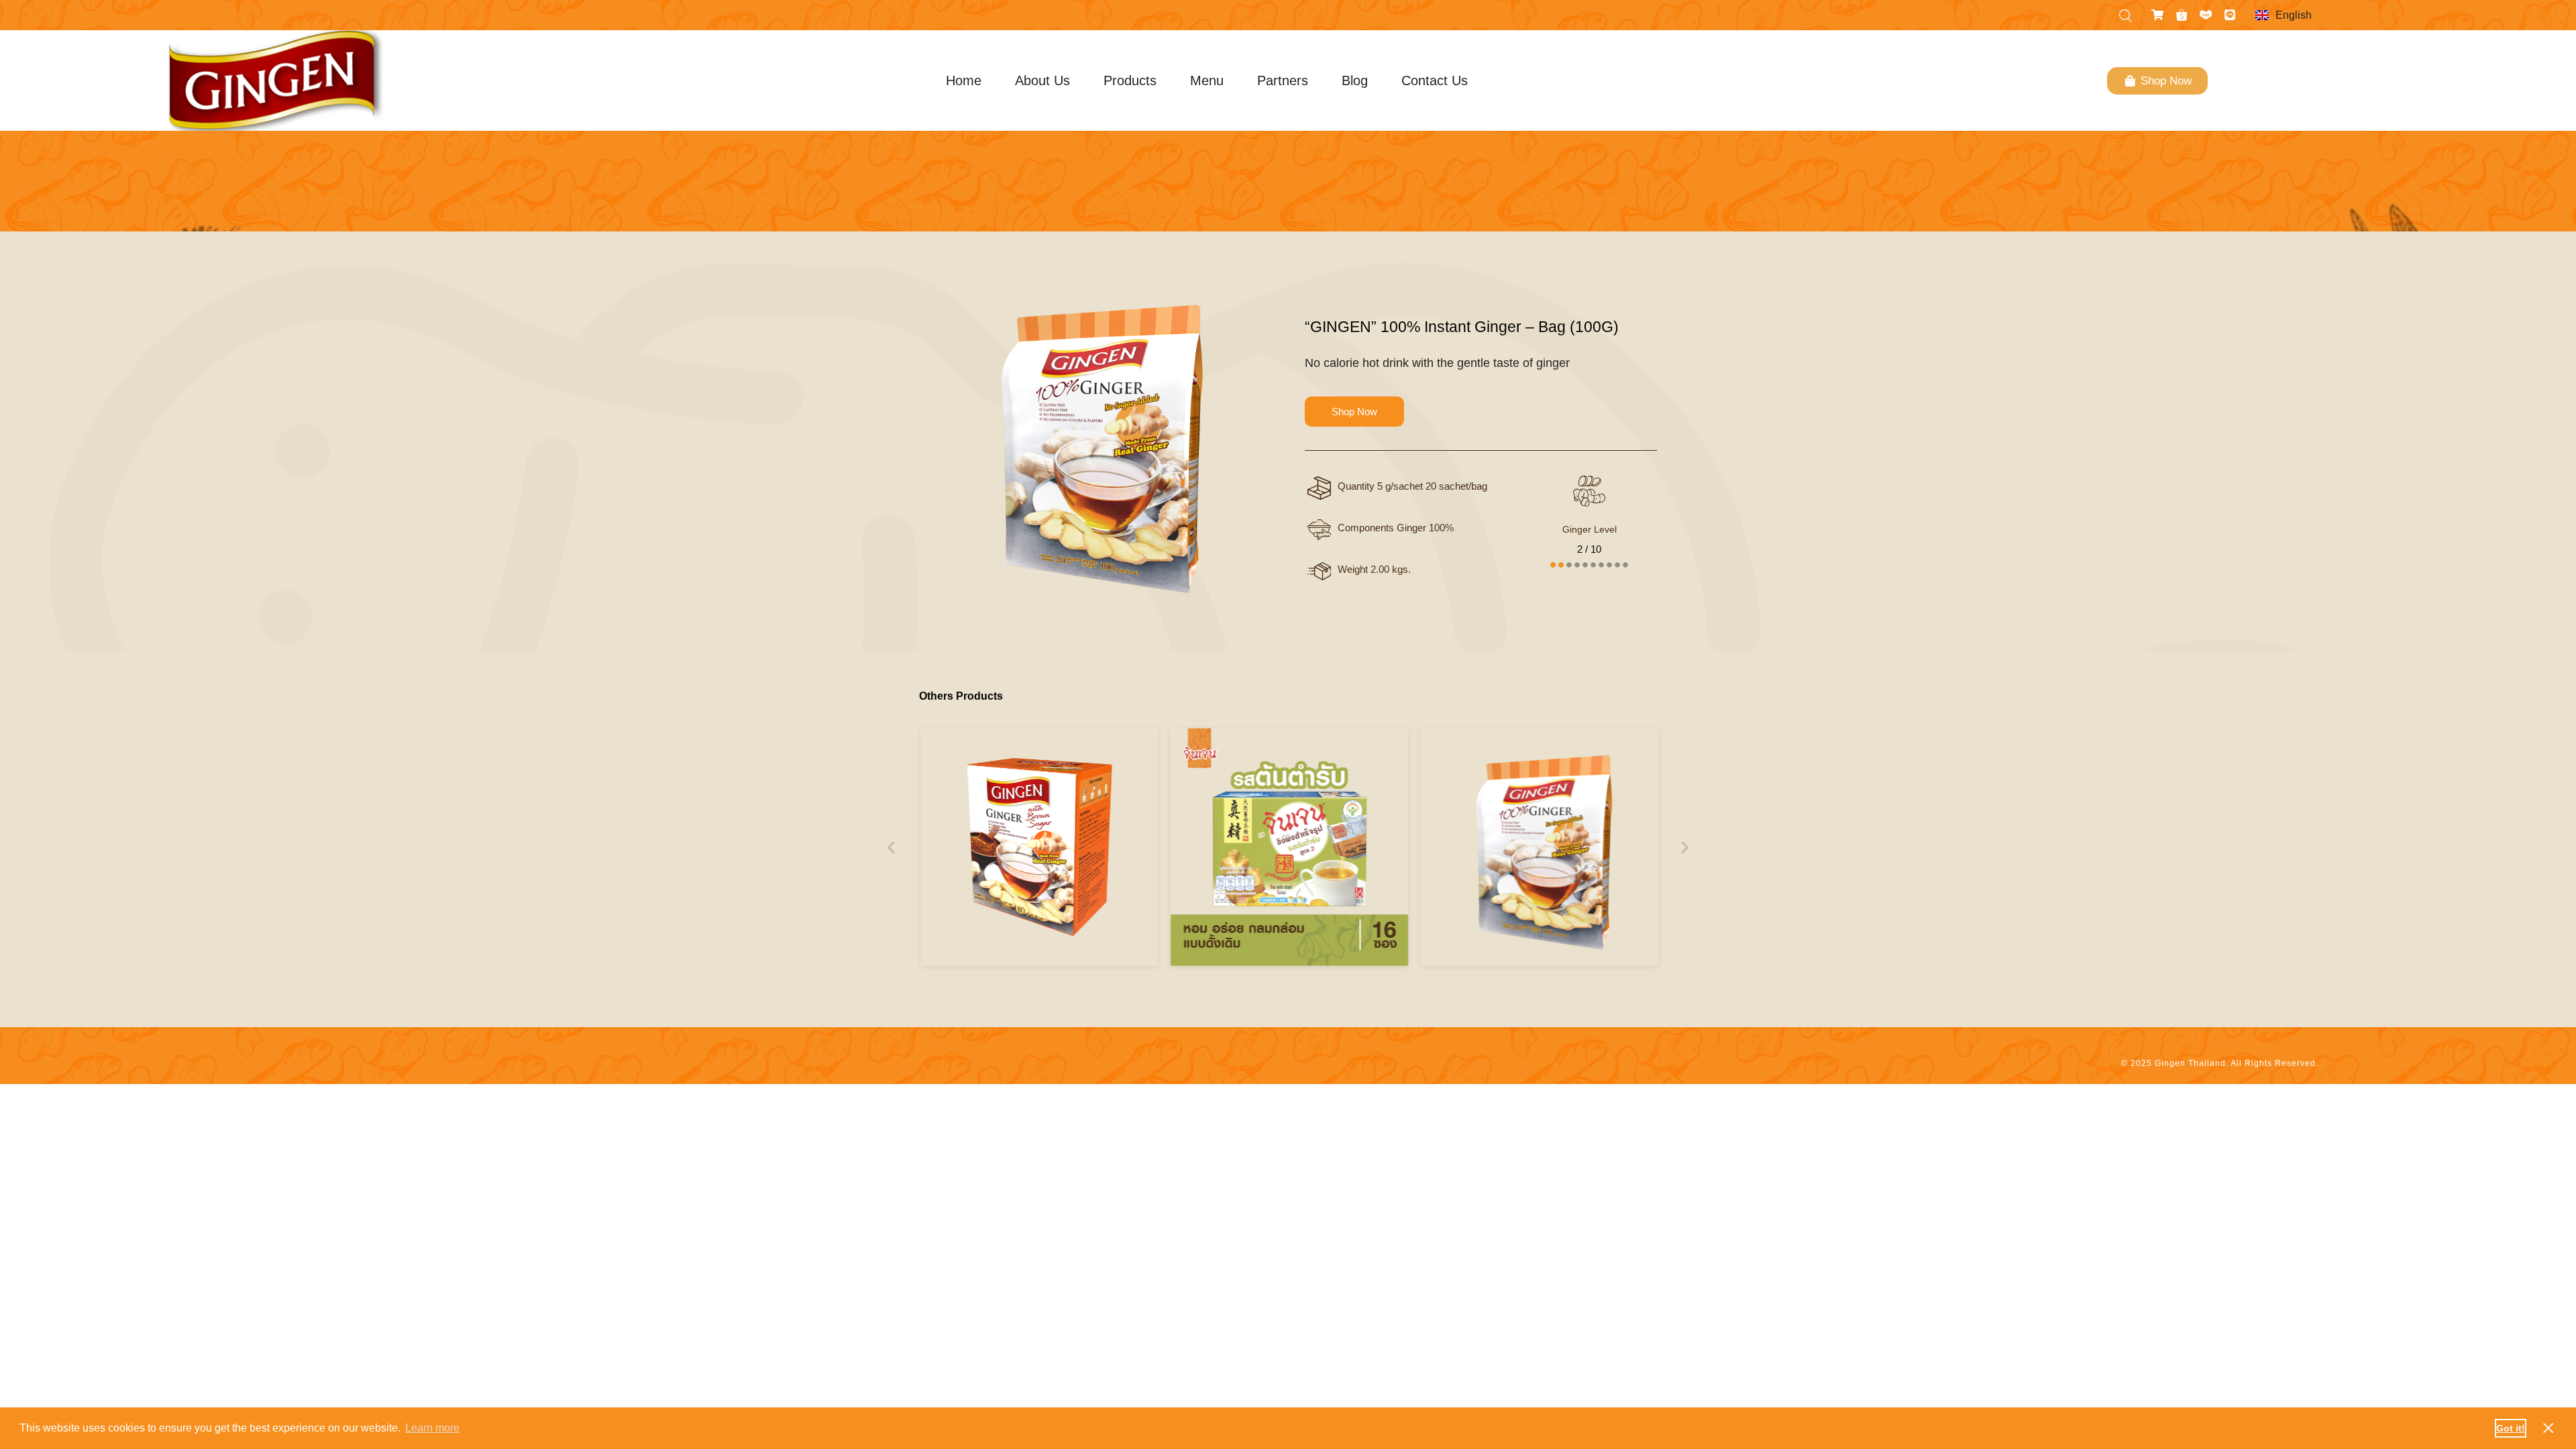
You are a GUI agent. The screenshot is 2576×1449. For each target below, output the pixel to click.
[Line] (2230, 15)
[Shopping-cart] (2157, 15)
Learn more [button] (432, 1428)
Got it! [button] (2511, 1428)
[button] (892, 847)
